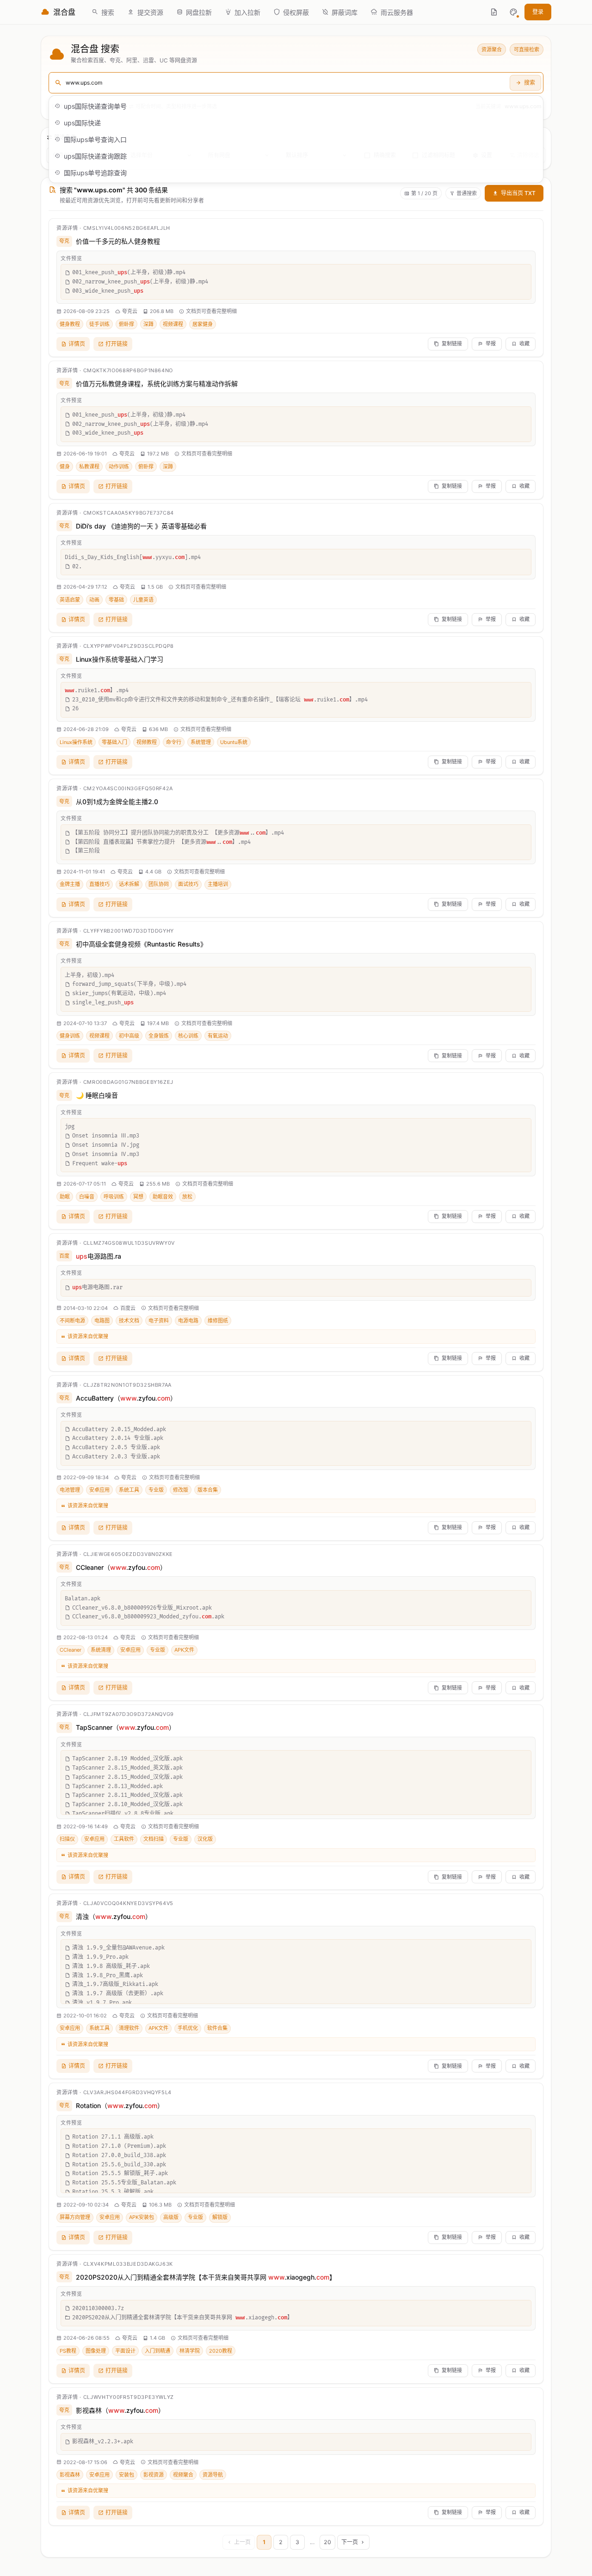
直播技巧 (99, 884)
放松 (187, 1197)
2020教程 (221, 2351)
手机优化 (188, 2028)
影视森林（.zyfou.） (120, 2410)
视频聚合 (183, 2475)
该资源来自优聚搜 (88, 1336)
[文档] (494, 12)
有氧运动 (218, 1036)
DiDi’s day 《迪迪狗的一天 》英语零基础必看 (141, 526)
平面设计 (125, 2351)
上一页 (242, 2542)
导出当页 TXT (518, 193)
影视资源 (154, 2475)
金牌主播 (70, 884)
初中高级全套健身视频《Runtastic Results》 (141, 944)
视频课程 (173, 324)
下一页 (350, 2542)
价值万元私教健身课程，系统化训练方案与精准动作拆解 (157, 384)
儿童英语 (143, 600)
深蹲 (148, 324)
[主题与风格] (513, 12)
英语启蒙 (70, 600)
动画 (94, 600)
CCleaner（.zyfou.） (121, 1567)
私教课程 (89, 467)
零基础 (116, 600)
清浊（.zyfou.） (114, 1916)
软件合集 (217, 2028)
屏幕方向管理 (75, 2217)
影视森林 (70, 2475)
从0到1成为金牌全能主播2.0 (117, 802)
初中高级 (129, 1036)
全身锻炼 (159, 1036)
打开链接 (117, 344)
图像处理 (96, 2351)
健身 (65, 467)
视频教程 (147, 742)
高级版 (171, 2217)
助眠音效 (163, 1197)
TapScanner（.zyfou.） (126, 1727)
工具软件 (124, 1839)
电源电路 (188, 1321)
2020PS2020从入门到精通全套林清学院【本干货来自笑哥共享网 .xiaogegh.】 (206, 2277)
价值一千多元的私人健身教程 (118, 241)
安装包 (126, 2475)
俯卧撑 (126, 324)
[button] (513, 12)
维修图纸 (218, 1321)
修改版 (181, 1490)
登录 (538, 12)
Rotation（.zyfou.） (120, 2106)
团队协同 (159, 884)
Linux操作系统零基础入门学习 (120, 659)
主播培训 (218, 884)
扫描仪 (67, 1839)
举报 (491, 344)
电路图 (102, 1321)
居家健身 (203, 324)
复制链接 (452, 344)
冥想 (138, 1197)
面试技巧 (188, 884)
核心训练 (188, 1036)
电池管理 (70, 1490)
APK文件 (184, 1650)
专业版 (156, 1490)
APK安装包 (142, 2217)
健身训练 (70, 1036)
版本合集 (208, 1490)
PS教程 (68, 2351)
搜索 (530, 83)
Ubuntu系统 (234, 742)
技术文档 (129, 1321)
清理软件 (129, 2028)
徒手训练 (99, 324)
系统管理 (201, 742)
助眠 (65, 1197)
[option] (296, 106)
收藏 (524, 344)
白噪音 (87, 1197)
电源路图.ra (99, 1256)
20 (327, 2542)
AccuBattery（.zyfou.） (126, 1398)
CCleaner (71, 1650)
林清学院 (190, 2351)
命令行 (174, 742)
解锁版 (220, 2217)
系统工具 (129, 1490)
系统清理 (101, 1650)
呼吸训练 (114, 1197)
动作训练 (119, 467)
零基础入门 (114, 742)
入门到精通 (157, 2351)
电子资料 (159, 1321)
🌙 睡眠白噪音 (97, 1095)
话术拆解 (129, 884)
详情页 (77, 344)
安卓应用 (99, 1490)
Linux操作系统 (76, 742)
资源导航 (213, 2475)
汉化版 (205, 1839)
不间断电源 (72, 1321)
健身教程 (70, 324)
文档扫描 (154, 1839)
